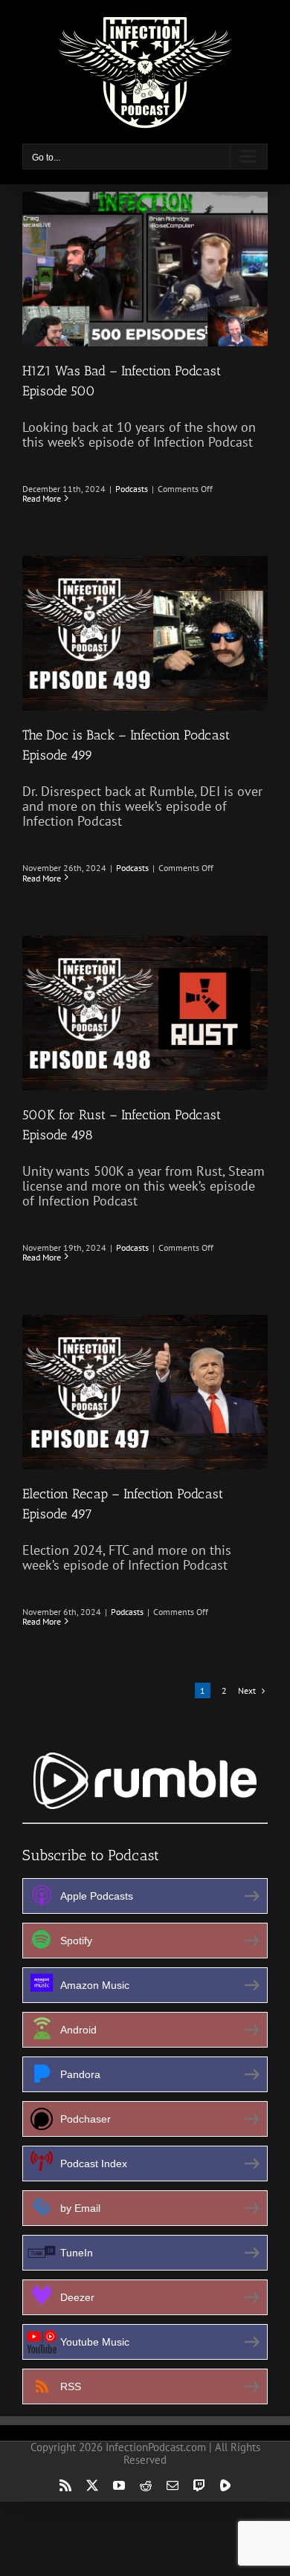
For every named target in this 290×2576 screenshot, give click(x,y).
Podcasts (132, 489)
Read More (42, 498)
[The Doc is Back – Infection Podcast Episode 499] (145, 633)
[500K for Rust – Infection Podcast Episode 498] (145, 1013)
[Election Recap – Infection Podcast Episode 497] (145, 1392)
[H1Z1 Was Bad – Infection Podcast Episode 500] (145, 269)
